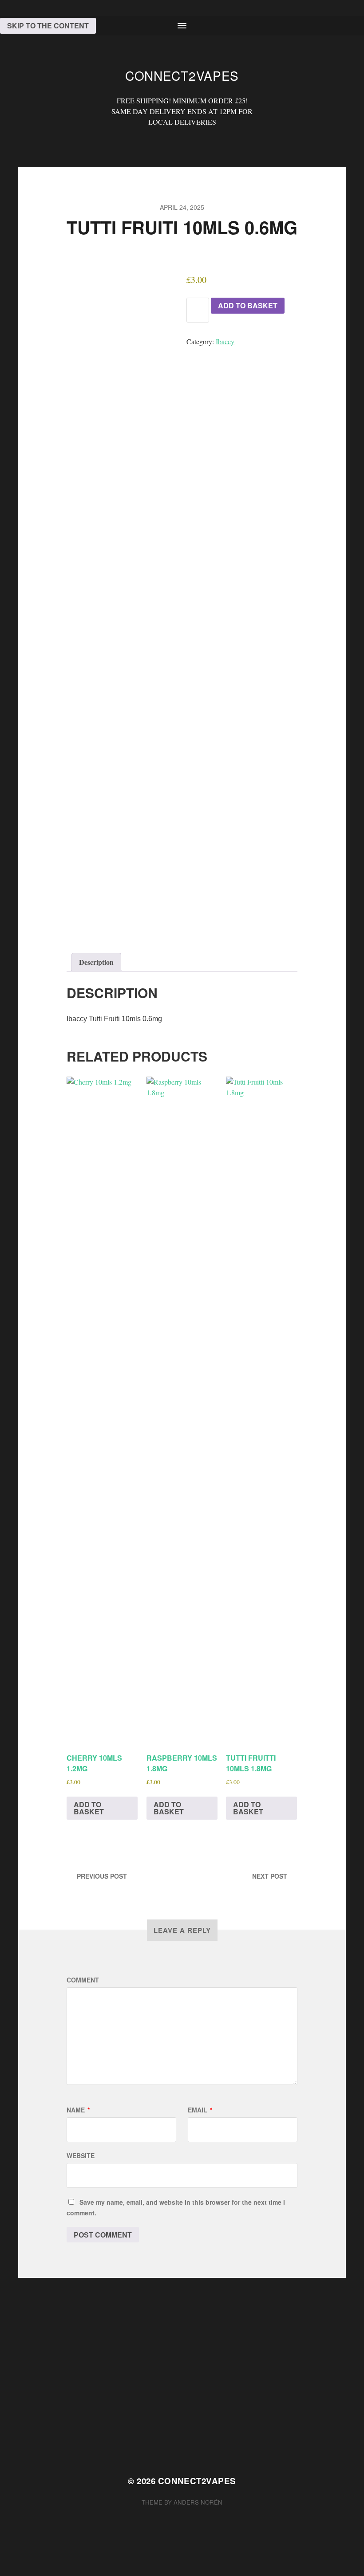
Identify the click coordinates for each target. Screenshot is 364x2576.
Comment (83, 1980)
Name (78, 2110)
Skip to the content (48, 26)
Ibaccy (225, 341)
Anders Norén (198, 2502)
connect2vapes (182, 75)
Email (200, 2110)
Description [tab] (96, 962)
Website (81, 2155)
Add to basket (248, 305)
